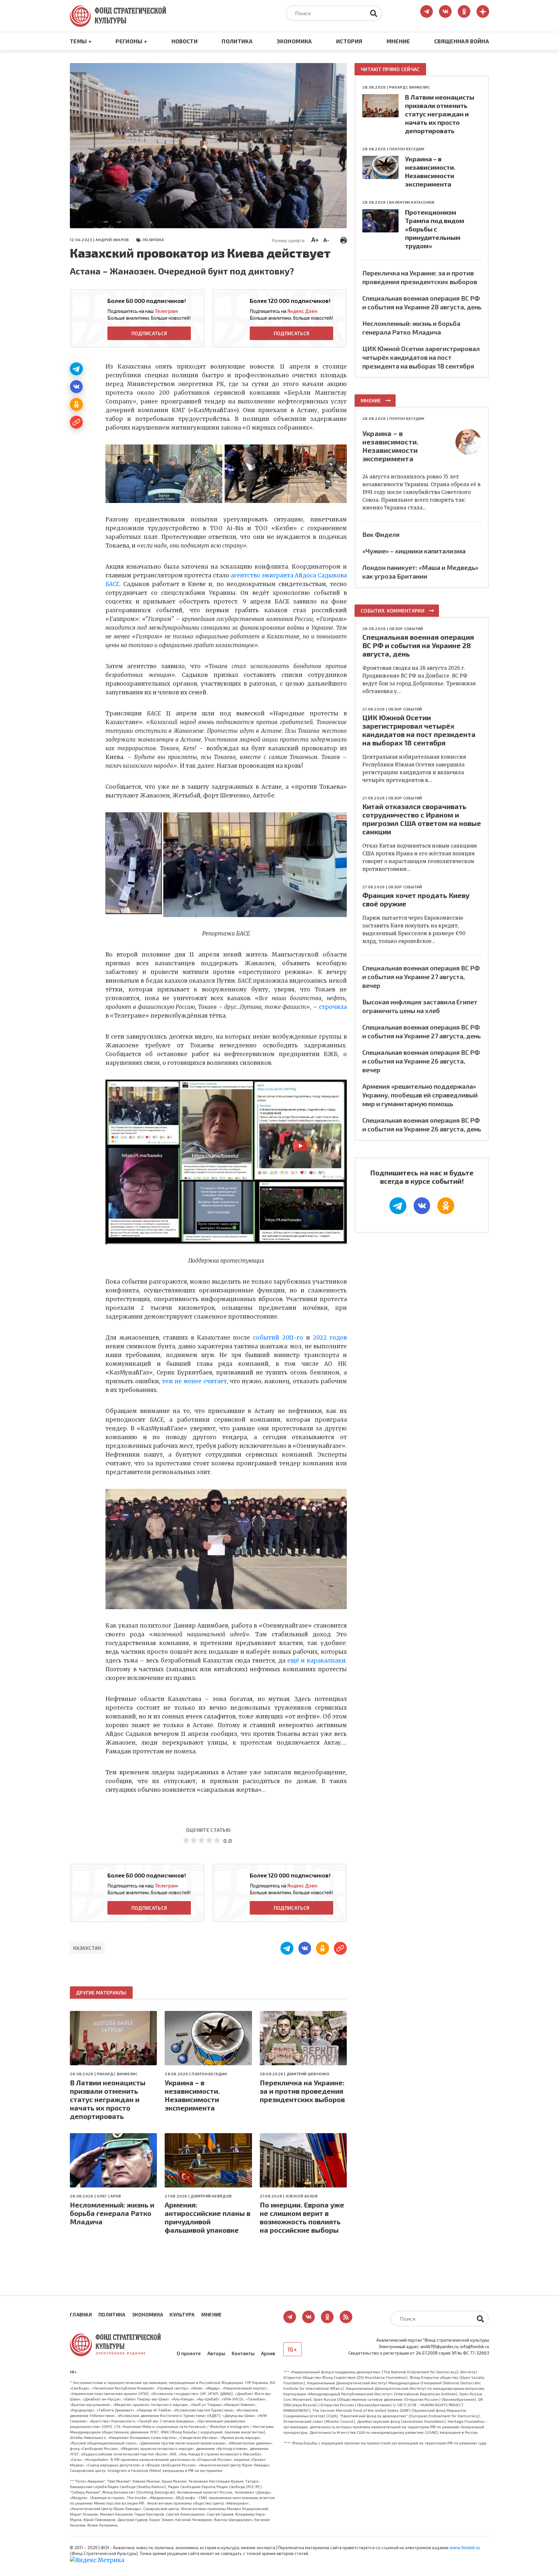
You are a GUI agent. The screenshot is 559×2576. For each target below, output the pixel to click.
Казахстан (87, 1948)
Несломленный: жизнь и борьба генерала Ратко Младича (112, 2213)
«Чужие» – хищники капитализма (414, 551)
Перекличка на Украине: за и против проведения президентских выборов (302, 2091)
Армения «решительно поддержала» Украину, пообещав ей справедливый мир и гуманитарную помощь (420, 1095)
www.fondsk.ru (465, 2548)
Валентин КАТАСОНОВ (412, 202)
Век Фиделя (381, 534)
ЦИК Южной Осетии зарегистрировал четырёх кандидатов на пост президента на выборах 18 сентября (421, 357)
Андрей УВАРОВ (112, 240)
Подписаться (149, 333)
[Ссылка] (76, 422)
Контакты (243, 2353)
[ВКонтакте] (76, 387)
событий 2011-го (278, 1338)
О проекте (189, 2353)
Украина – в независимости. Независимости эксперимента (192, 2095)
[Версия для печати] (344, 239)
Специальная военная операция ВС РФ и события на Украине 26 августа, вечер (421, 1061)
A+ (315, 240)
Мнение (398, 41)
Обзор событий (406, 628)
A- (326, 240)
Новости (185, 41)
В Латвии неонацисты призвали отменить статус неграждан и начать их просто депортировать (108, 2099)
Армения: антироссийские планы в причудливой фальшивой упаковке (208, 2217)
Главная (81, 2314)
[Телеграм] (76, 369)
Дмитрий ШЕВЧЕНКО (308, 2074)
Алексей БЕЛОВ (302, 2196)
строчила (333, 1007)
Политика (237, 41)
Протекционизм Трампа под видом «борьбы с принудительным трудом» (435, 229)
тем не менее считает (194, 1381)
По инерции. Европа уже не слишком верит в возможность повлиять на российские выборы (302, 2217)
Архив (268, 2353)
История (349, 41)
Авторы (216, 2353)
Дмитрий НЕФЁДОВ (211, 2196)
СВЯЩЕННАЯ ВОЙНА (462, 41)
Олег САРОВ (109, 2196)
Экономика (294, 41)
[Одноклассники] (76, 404)
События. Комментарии (393, 611)
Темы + (81, 41)
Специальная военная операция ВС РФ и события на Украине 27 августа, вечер (421, 977)
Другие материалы (101, 1993)
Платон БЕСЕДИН (209, 2074)
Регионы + (131, 41)
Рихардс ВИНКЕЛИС (117, 2074)
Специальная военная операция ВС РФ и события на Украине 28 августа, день (418, 645)
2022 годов (330, 1338)
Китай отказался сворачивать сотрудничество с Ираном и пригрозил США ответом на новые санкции (422, 819)
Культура (182, 2314)
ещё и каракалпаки (316, 1661)
